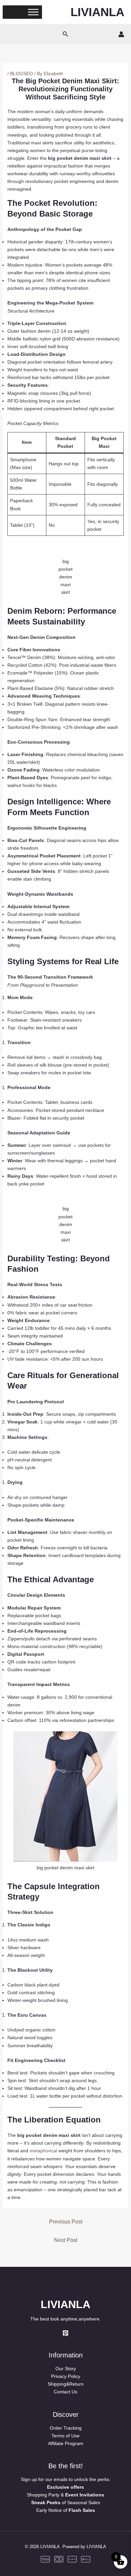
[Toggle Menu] (33, 12)
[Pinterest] (65, 2333)
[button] (65, 34)
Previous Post (66, 2222)
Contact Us (65, 2392)
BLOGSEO (21, 74)
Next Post (66, 2240)
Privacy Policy (66, 2376)
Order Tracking (66, 2428)
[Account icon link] (121, 34)
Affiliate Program (66, 2443)
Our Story (66, 2369)
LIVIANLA (97, 12)
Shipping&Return (66, 2384)
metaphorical (43, 2151)
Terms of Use (65, 2436)
